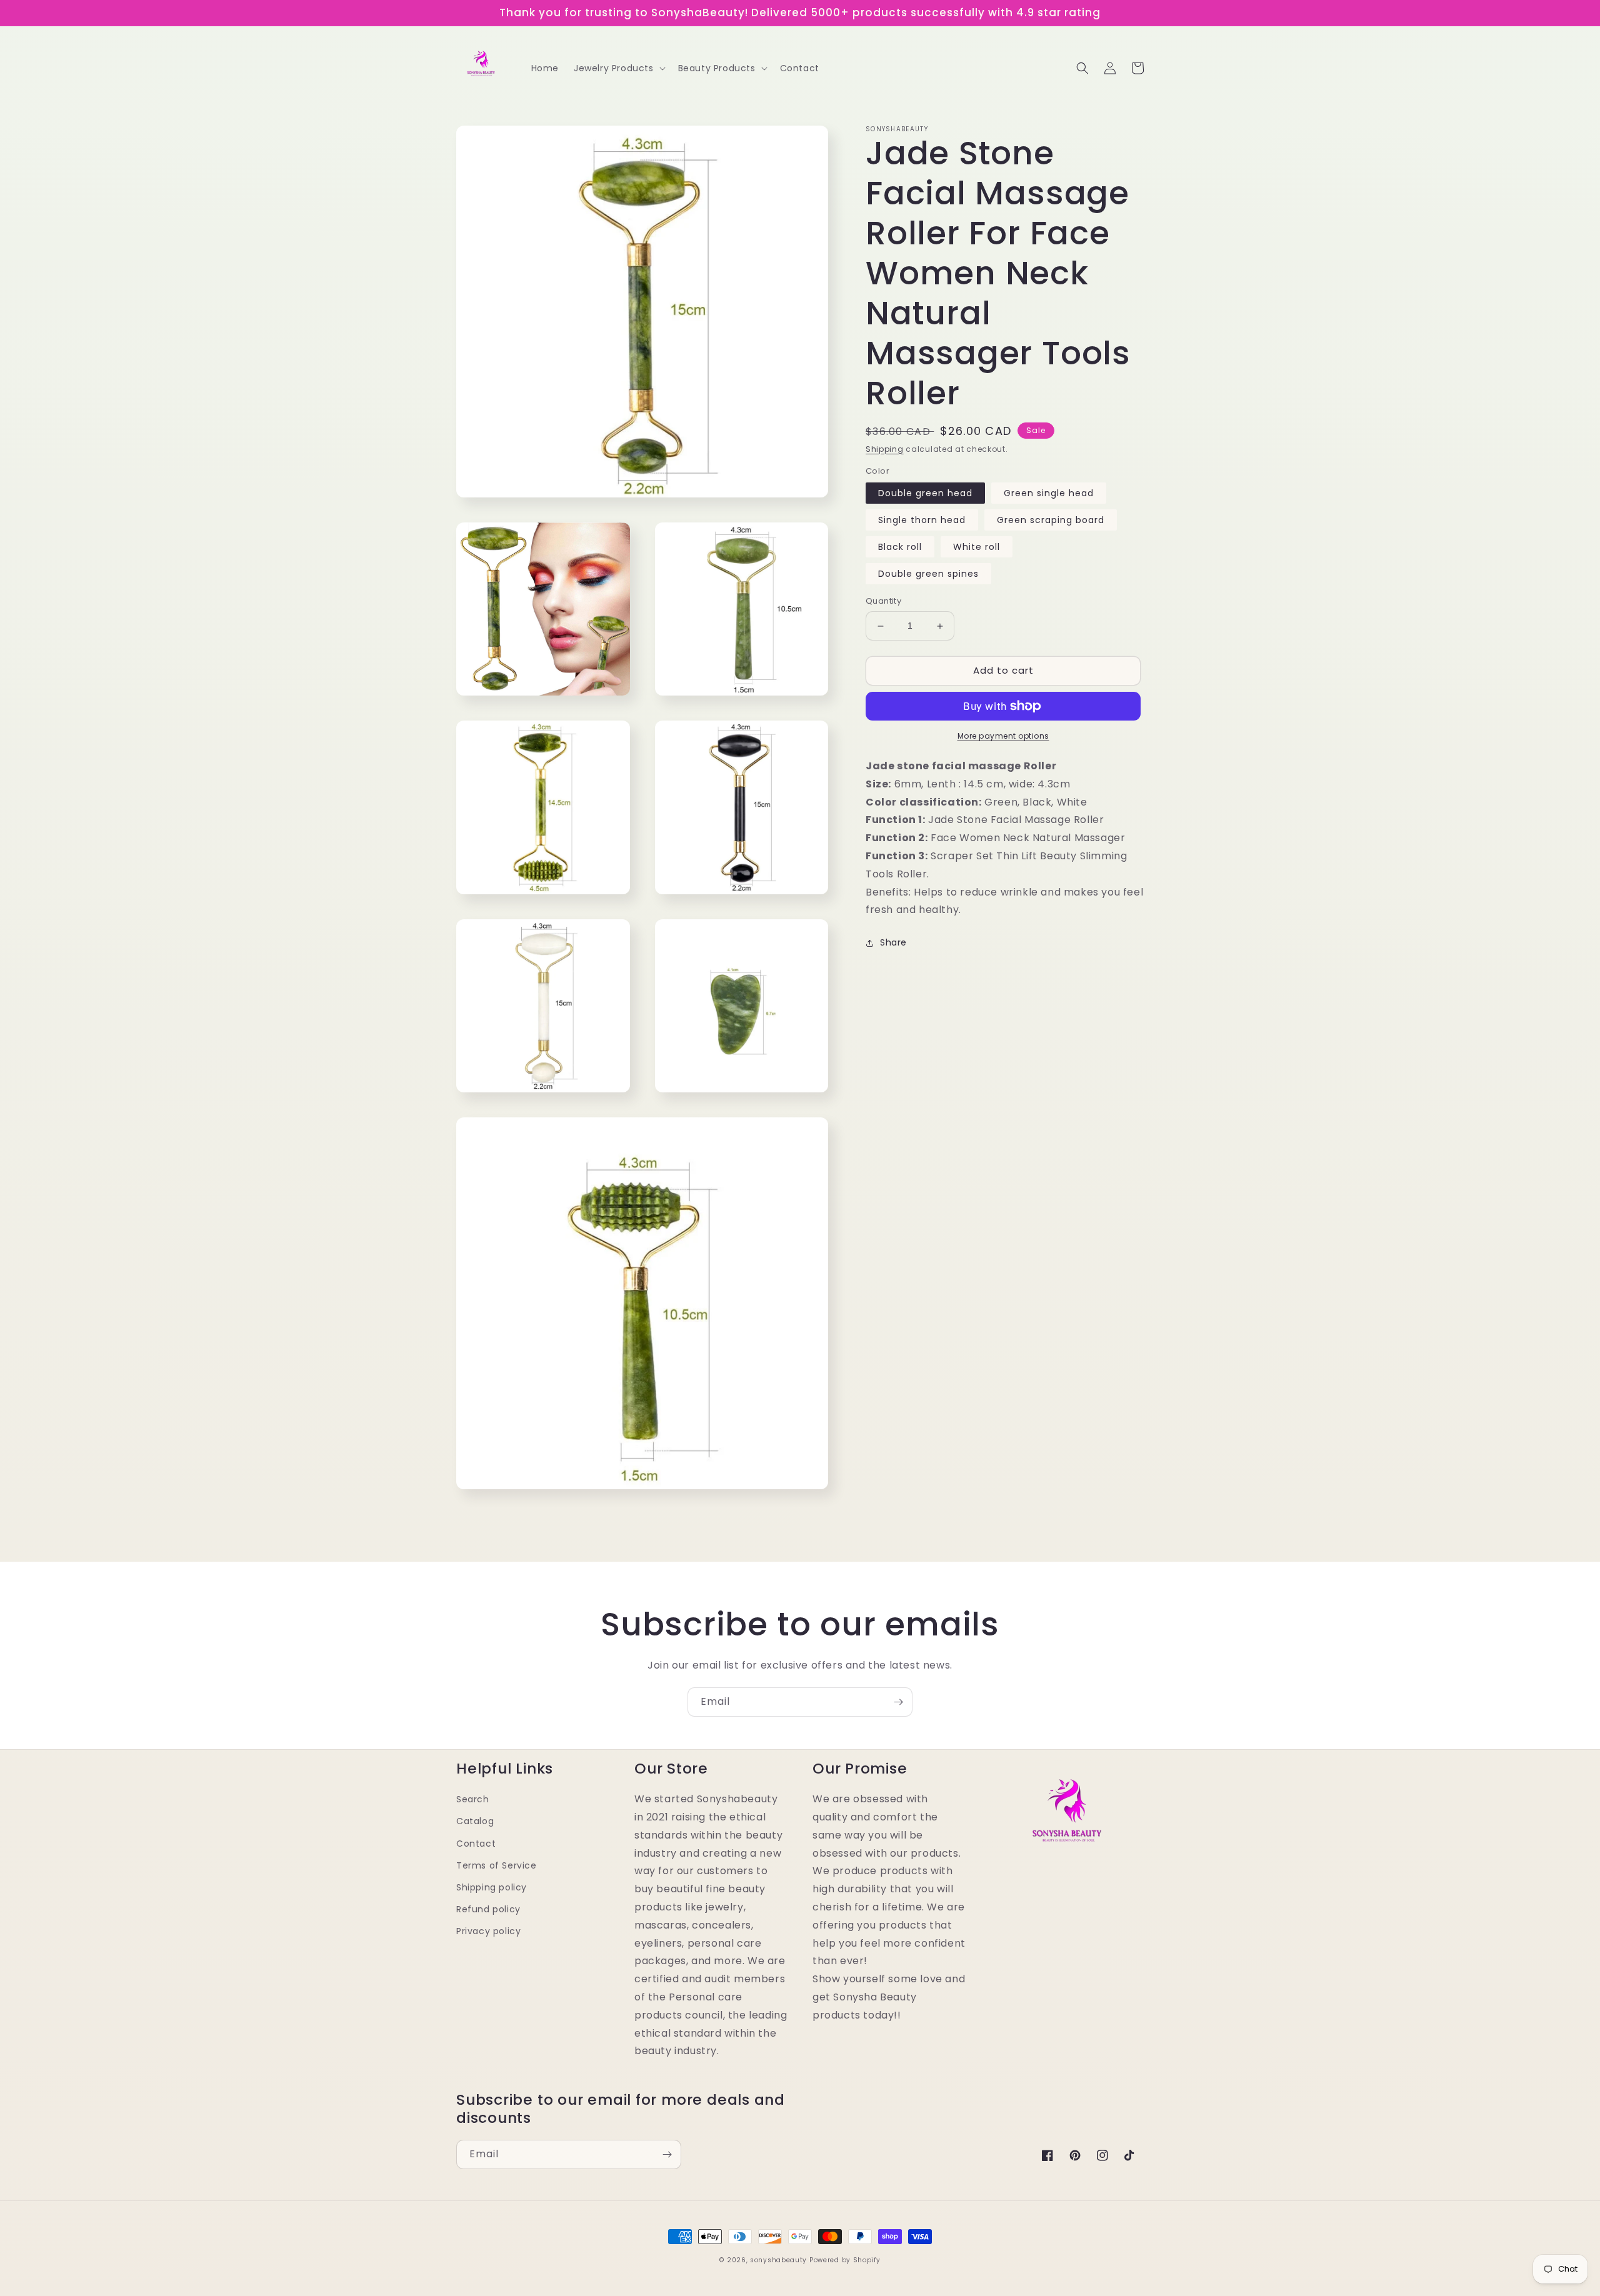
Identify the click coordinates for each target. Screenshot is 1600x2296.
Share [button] (893, 942)
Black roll (900, 547)
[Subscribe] (898, 1702)
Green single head (1049, 494)
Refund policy (488, 1909)
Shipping (885, 449)
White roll (977, 547)
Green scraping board (1051, 521)
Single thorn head (922, 521)
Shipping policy (492, 1887)
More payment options (1003, 736)
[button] (618, 68)
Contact (476, 1844)
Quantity (883, 601)
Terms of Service (497, 1865)
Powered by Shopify (845, 2260)
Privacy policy (488, 1931)
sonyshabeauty (778, 2260)
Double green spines (928, 574)
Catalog (475, 1821)
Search (473, 1799)
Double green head (925, 494)
